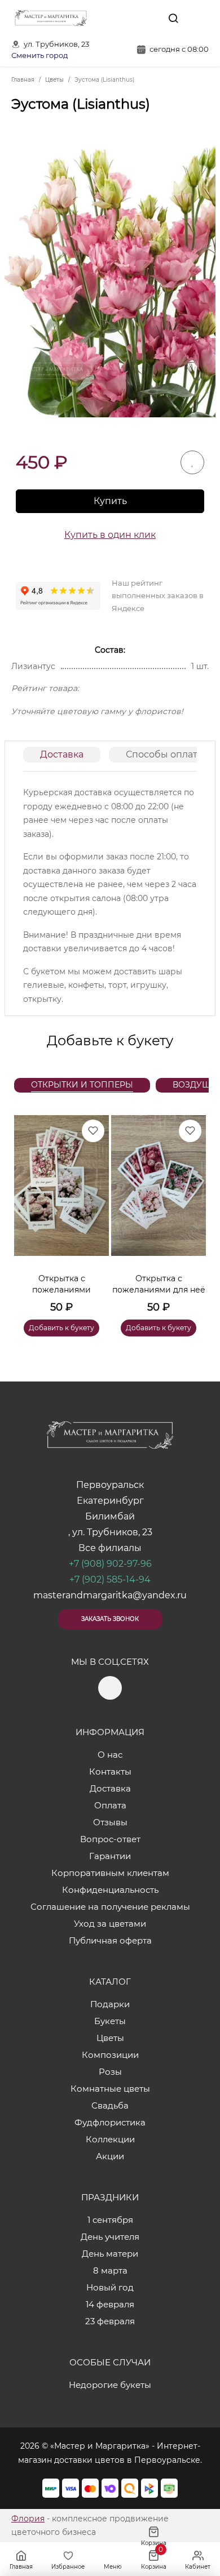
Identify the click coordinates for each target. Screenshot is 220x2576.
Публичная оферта (110, 1940)
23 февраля (110, 2321)
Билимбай (110, 1516)
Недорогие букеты (110, 2385)
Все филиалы (110, 1548)
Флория (28, 2519)
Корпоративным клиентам (110, 1873)
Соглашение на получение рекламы (110, 1907)
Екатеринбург (110, 1501)
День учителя (110, 2237)
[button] (192, 1212)
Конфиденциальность (110, 1890)
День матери (110, 2254)
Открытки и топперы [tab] (82, 1085)
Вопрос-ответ (110, 1839)
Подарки (110, 2004)
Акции (110, 2156)
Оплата (110, 1805)
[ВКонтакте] (147, 18)
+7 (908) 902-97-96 (110, 1564)
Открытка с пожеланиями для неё (159, 1284)
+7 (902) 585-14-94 (110, 1579)
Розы (110, 2072)
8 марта (110, 2270)
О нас (110, 1755)
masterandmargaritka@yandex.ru (110, 1595)
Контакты (110, 1771)
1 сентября (110, 2220)
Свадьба (110, 2105)
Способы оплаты (165, 754)
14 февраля (110, 2304)
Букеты (110, 2021)
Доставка (62, 754)
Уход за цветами (110, 1924)
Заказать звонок (110, 1619)
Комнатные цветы (110, 2089)
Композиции (110, 2055)
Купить (110, 501)
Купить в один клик (110, 535)
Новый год (110, 2287)
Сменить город (39, 55)
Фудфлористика (110, 2122)
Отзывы (110, 1822)
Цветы (110, 2038)
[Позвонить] (199, 18)
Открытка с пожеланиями (61, 1284)
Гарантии (110, 1856)
